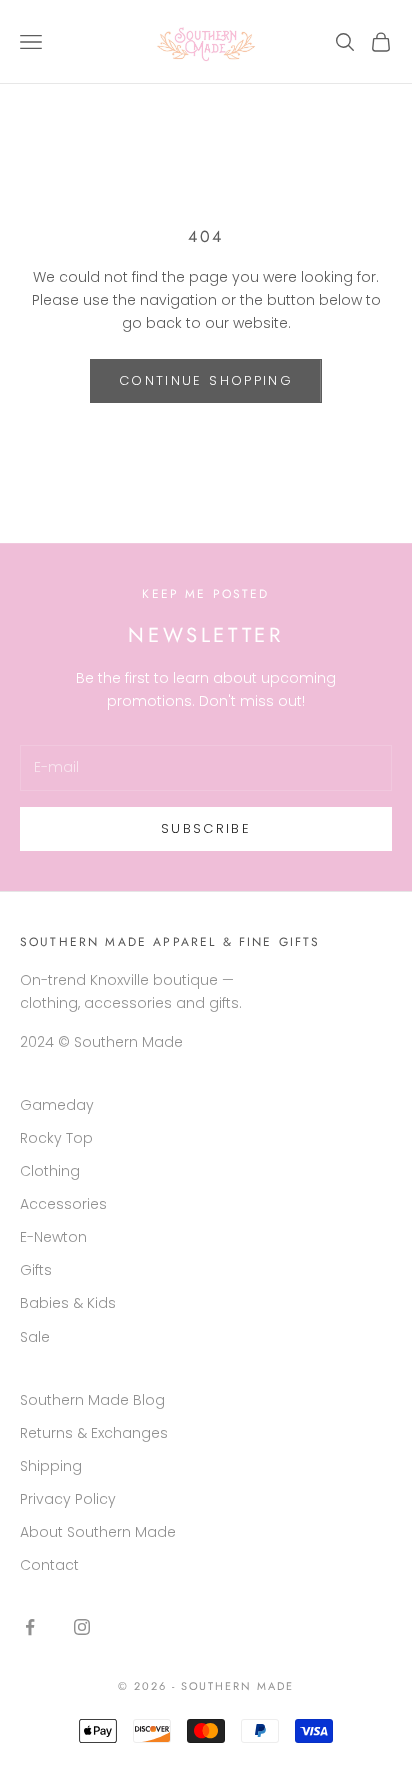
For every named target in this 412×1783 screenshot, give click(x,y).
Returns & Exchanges (94, 1433)
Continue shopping (206, 380)
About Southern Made (98, 1532)
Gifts (36, 1270)
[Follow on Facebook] (30, 1627)
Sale (35, 1337)
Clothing (50, 1171)
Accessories (63, 1204)
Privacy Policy (68, 1499)
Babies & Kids (68, 1303)
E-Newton (53, 1237)
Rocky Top (56, 1138)
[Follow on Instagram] (82, 1627)
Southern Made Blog (92, 1400)
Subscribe (206, 828)
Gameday (57, 1105)
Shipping (51, 1466)
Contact (49, 1565)
